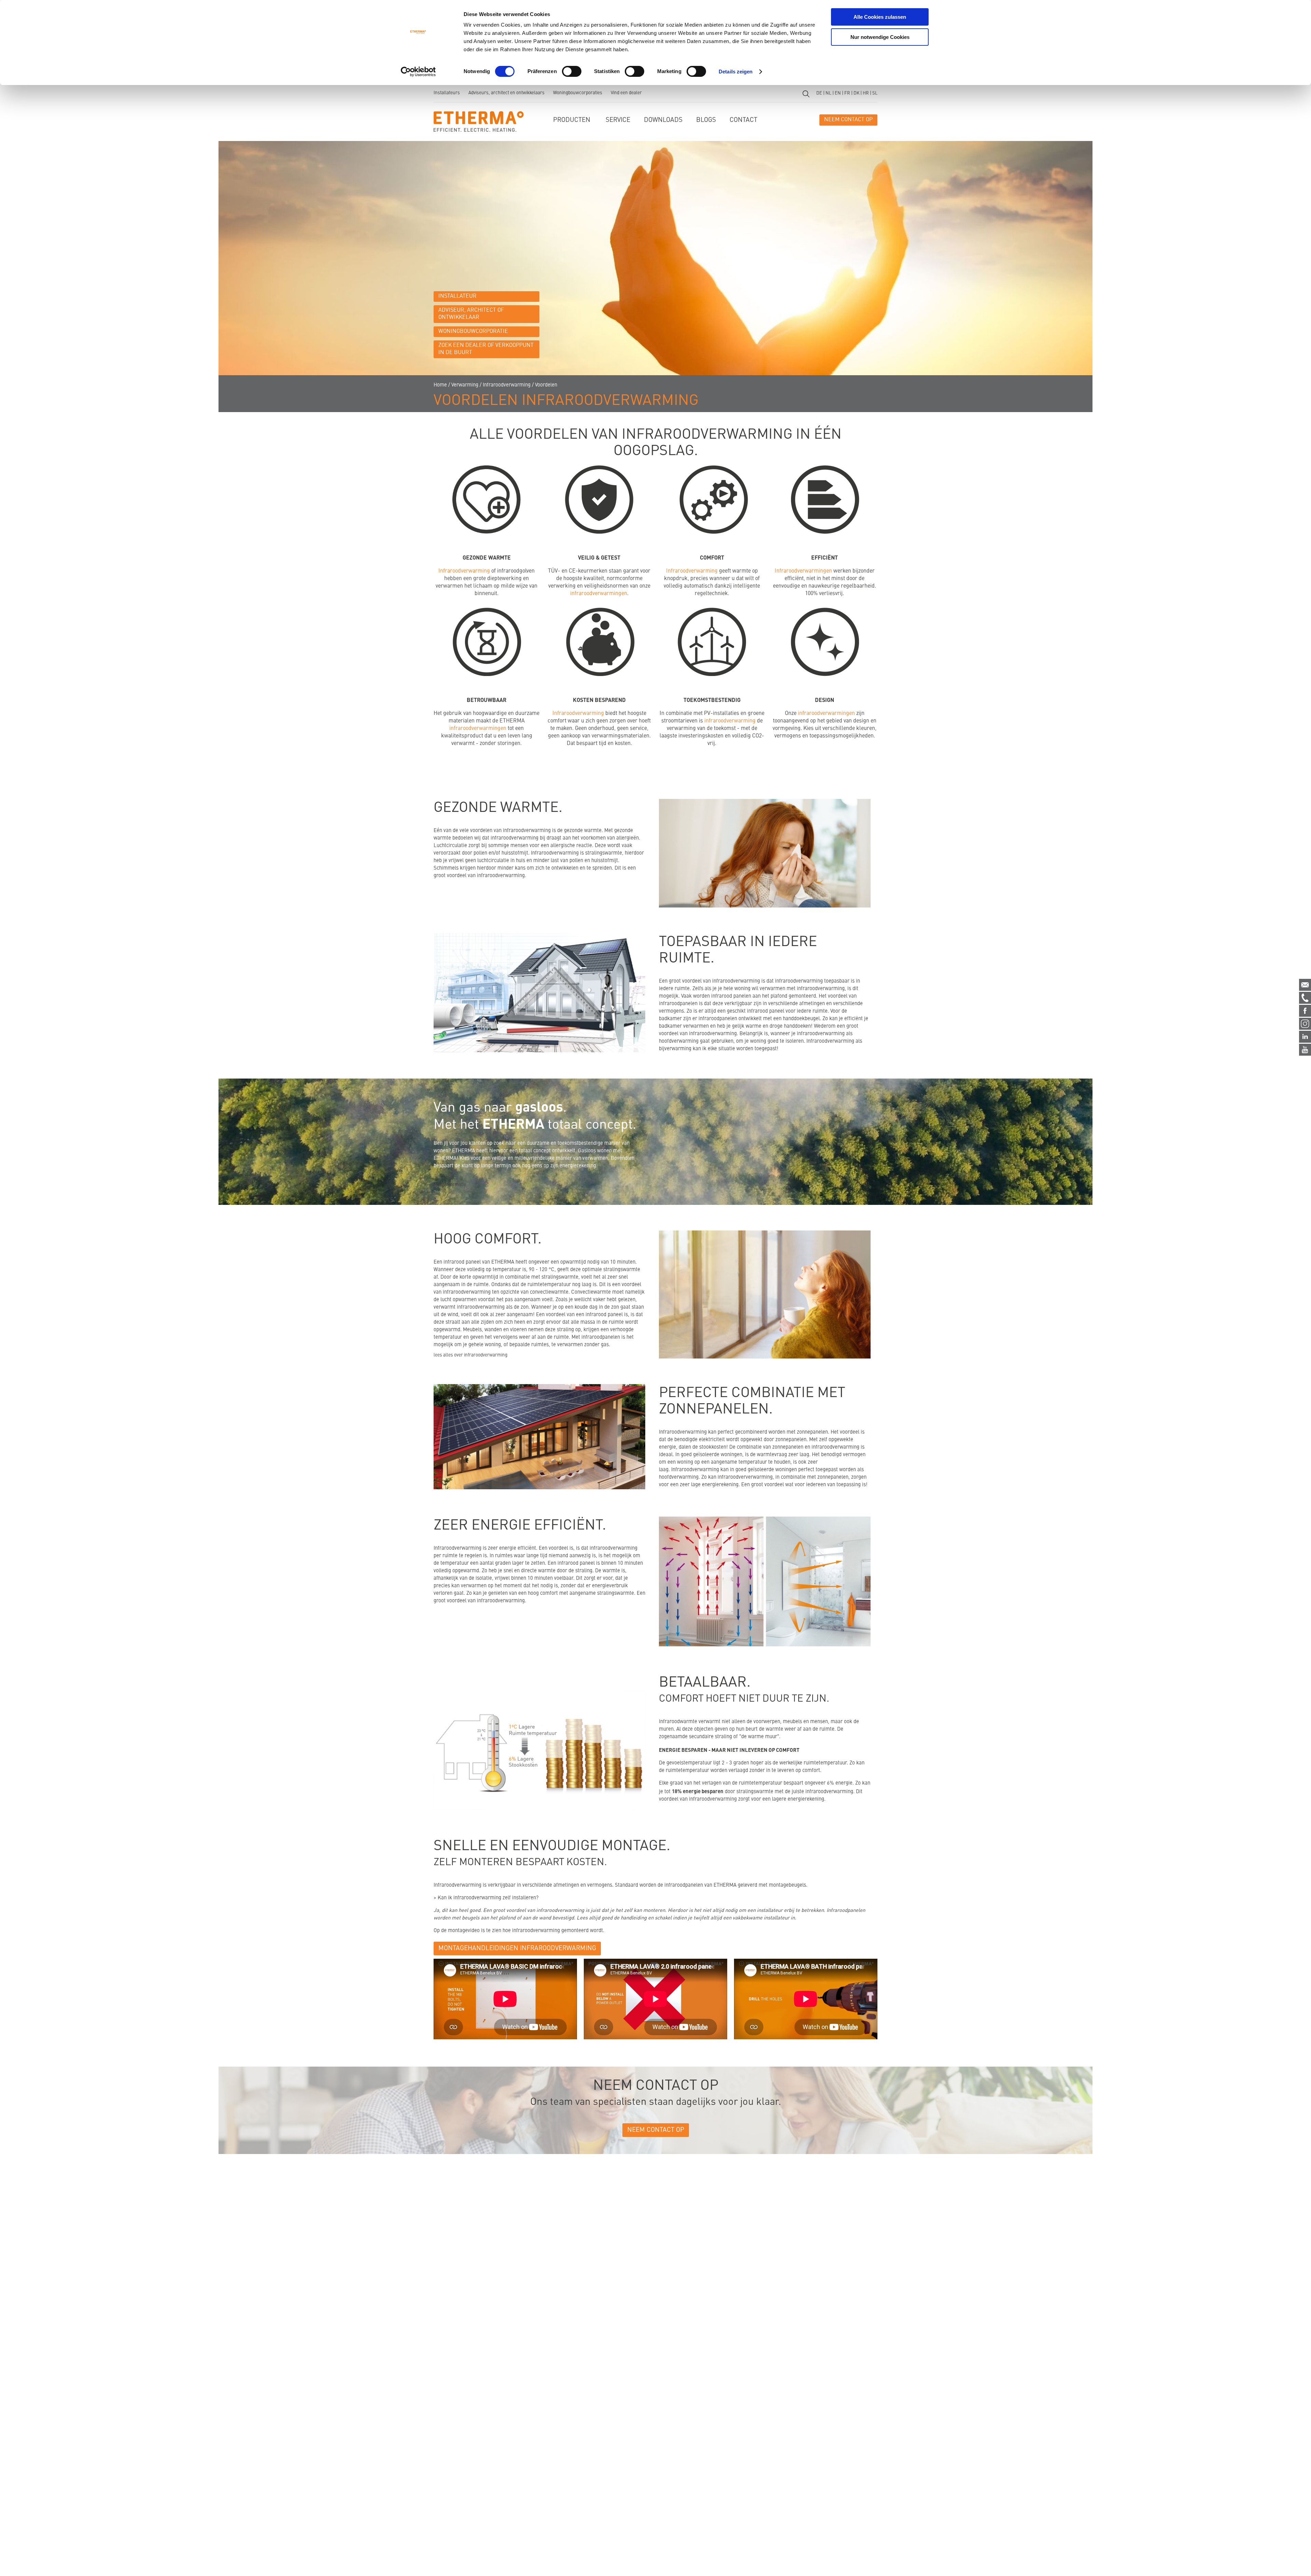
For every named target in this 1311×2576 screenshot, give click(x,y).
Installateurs (447, 93)
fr (847, 93)
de (819, 93)
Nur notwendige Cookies (880, 37)
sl (875, 93)
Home (440, 385)
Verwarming (465, 385)
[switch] (572, 71)
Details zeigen (736, 72)
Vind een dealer (626, 93)
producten (572, 120)
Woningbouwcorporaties (578, 93)
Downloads (663, 120)
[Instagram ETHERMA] (1305, 1024)
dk (856, 93)
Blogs (706, 120)
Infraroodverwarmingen (803, 571)
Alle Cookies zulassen (880, 17)
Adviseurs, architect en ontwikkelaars (506, 93)
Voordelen (546, 385)
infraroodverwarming (730, 721)
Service (618, 120)
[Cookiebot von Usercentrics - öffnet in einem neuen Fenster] (418, 72)
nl (828, 93)
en (838, 93)
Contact (743, 120)
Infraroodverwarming (507, 385)
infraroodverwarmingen (599, 594)
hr (866, 93)
